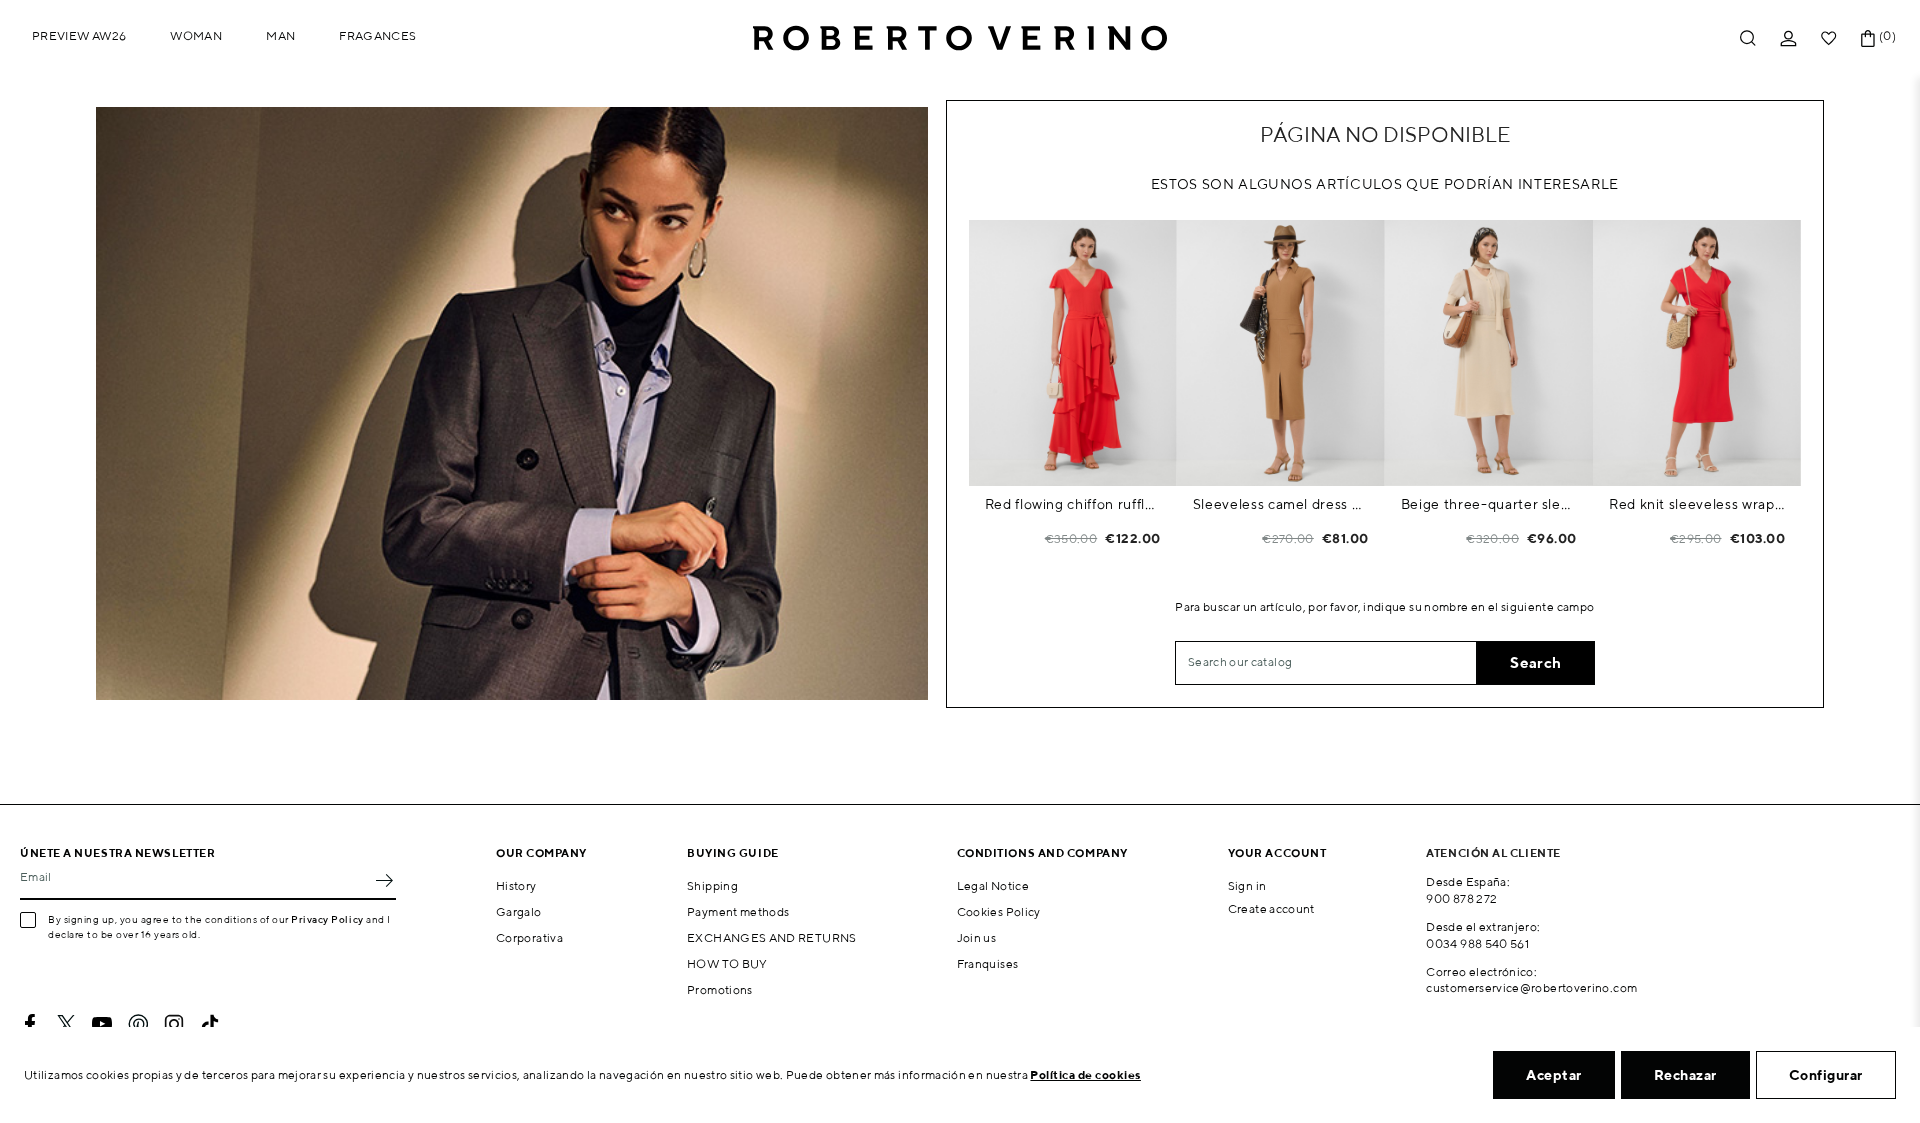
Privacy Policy (327, 919)
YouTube (102, 1024)
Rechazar (1685, 1075)
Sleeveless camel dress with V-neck (1281, 504)
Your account (1277, 852)
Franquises (988, 963)
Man (280, 35)
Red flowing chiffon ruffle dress (1073, 504)
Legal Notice (993, 885)
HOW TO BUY (727, 963)
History (516, 885)
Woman (196, 35)
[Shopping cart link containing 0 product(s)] (1868, 38)
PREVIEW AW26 (79, 35)
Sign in (1247, 885)
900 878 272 (1461, 898)
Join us (977, 937)
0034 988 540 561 (1477, 943)
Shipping (712, 885)
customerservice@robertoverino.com (1531, 987)
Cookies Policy (999, 911)
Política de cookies (1085, 1074)
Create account (1271, 908)
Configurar (1826, 1075)
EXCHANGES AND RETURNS (772, 937)
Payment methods (738, 911)
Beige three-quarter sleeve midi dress (1489, 504)
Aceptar (1554, 1075)
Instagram (174, 1024)
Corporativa (529, 937)
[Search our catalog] (1748, 38)
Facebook (30, 1024)
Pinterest (138, 1024)
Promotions (720, 989)
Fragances (377, 35)
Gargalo (519, 911)
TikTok (210, 1024)
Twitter (66, 1024)
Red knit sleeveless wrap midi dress (1697, 504)
